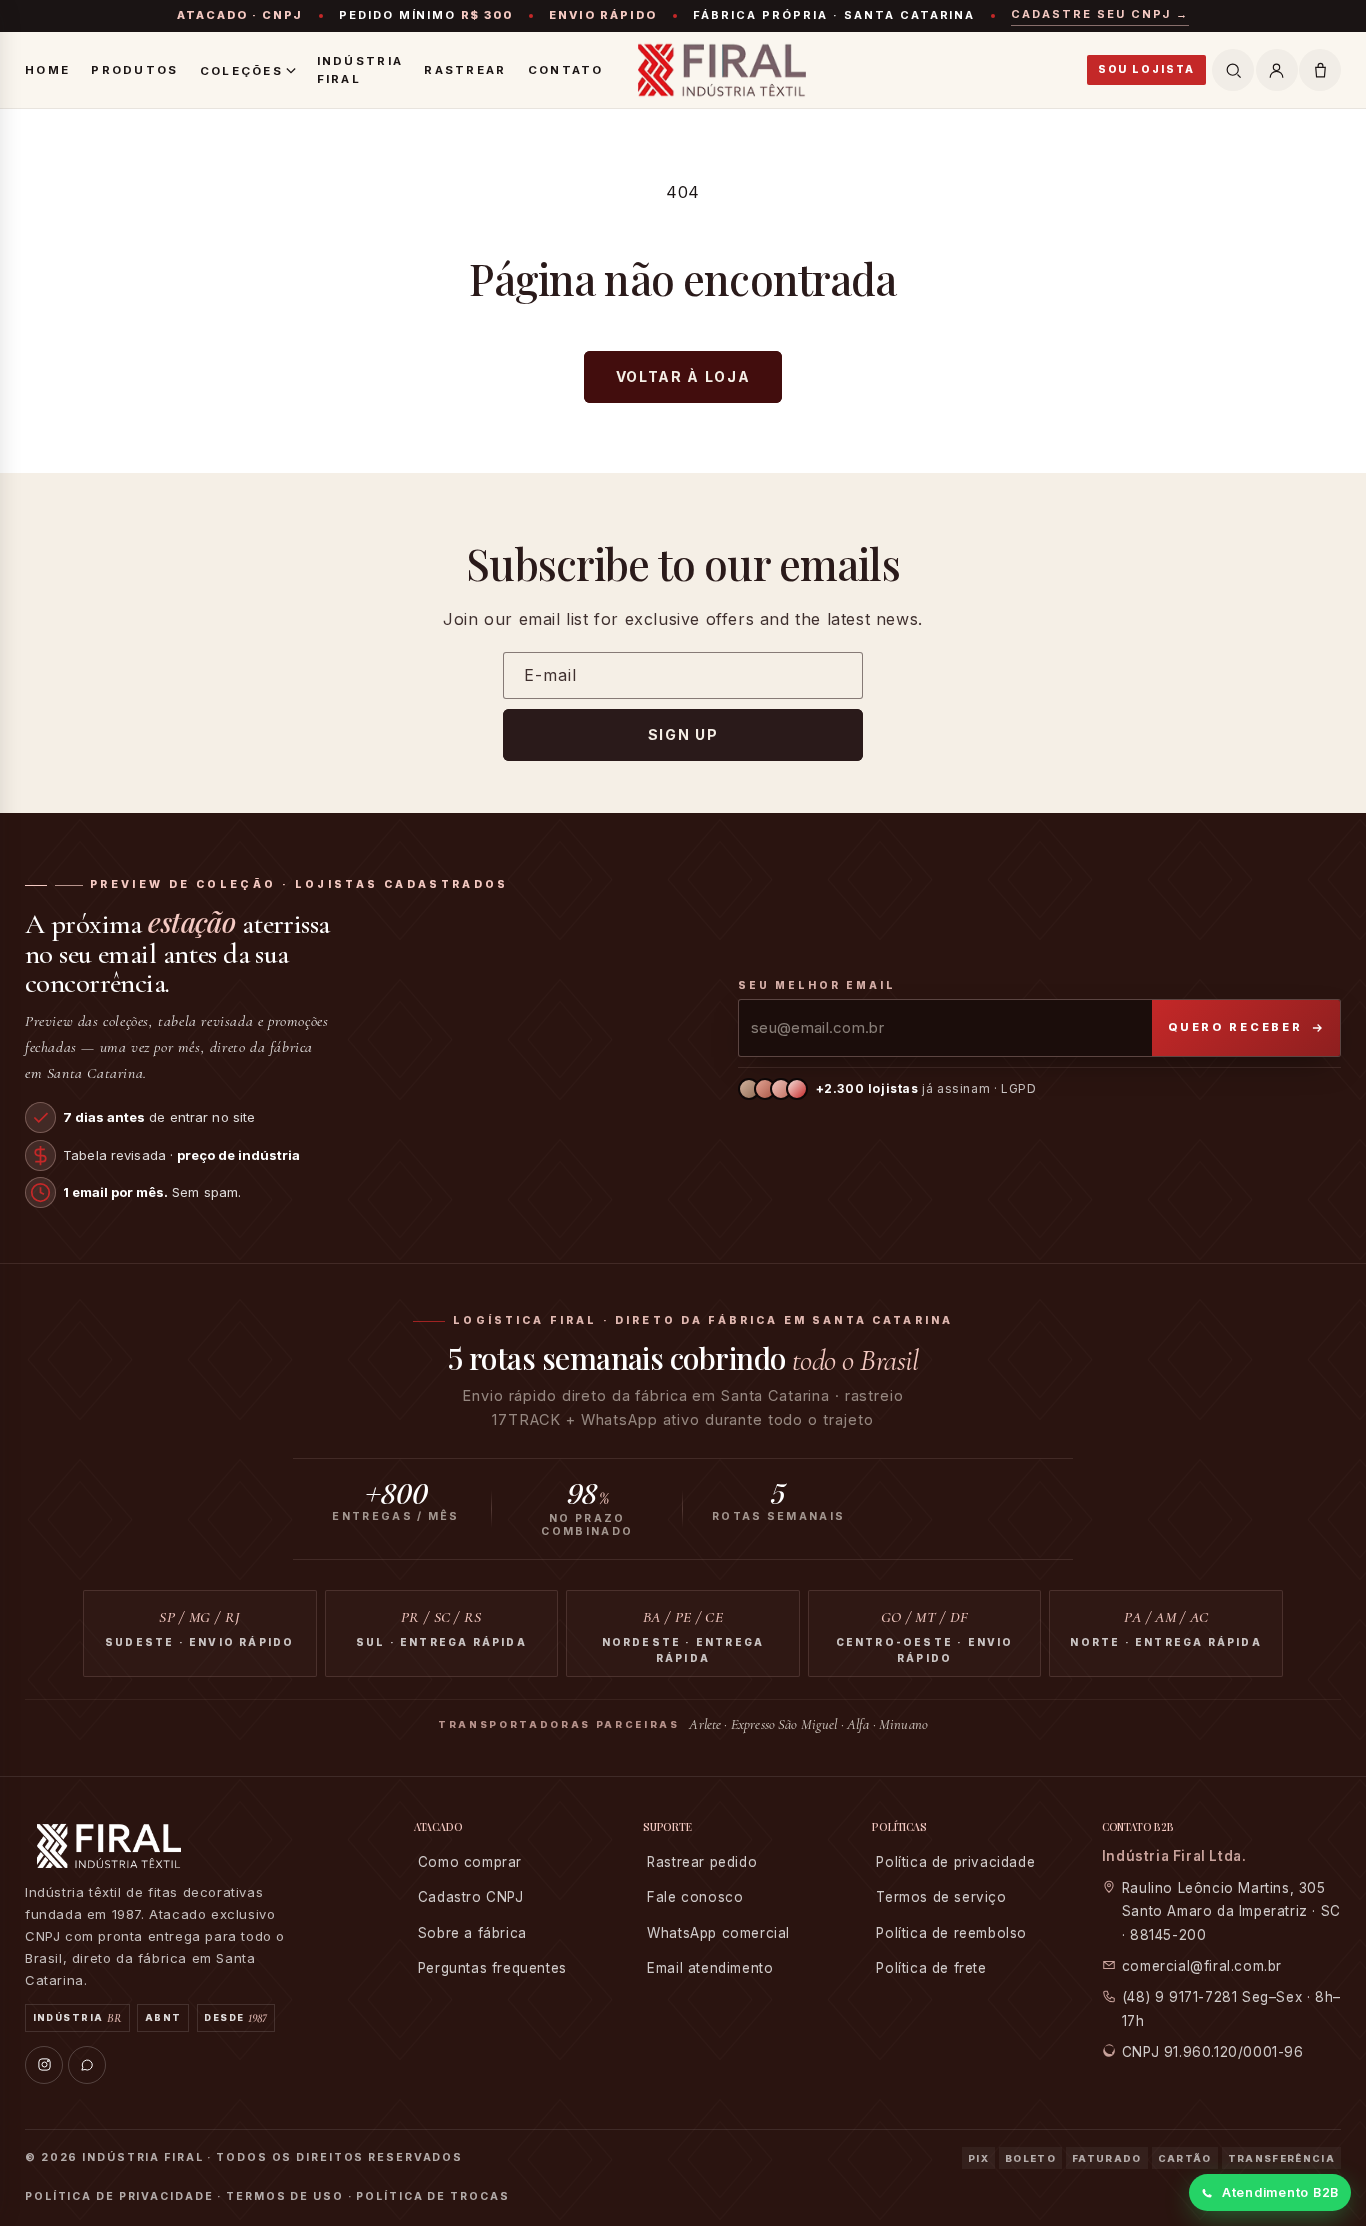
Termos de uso (285, 2196)
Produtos (134, 70)
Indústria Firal (360, 70)
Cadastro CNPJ (471, 1897)
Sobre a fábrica (472, 1933)
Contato (566, 70)
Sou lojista (1146, 69)
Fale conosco (695, 1897)
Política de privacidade (955, 1862)
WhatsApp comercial (718, 1933)
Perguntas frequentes (492, 1968)
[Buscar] (1233, 70)
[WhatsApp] (87, 2065)
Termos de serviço (941, 1897)
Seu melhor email (817, 985)
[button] (1320, 70)
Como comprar (470, 1862)
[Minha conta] (1277, 70)
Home (47, 70)
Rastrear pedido (702, 1862)
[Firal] (722, 70)
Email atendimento (710, 1968)
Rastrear (465, 70)
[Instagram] (44, 2065)
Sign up (683, 734)
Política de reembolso (951, 1933)
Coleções (241, 71)
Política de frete (931, 1968)
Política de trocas (432, 2196)
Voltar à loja (683, 376)
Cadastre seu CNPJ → (1100, 14)
